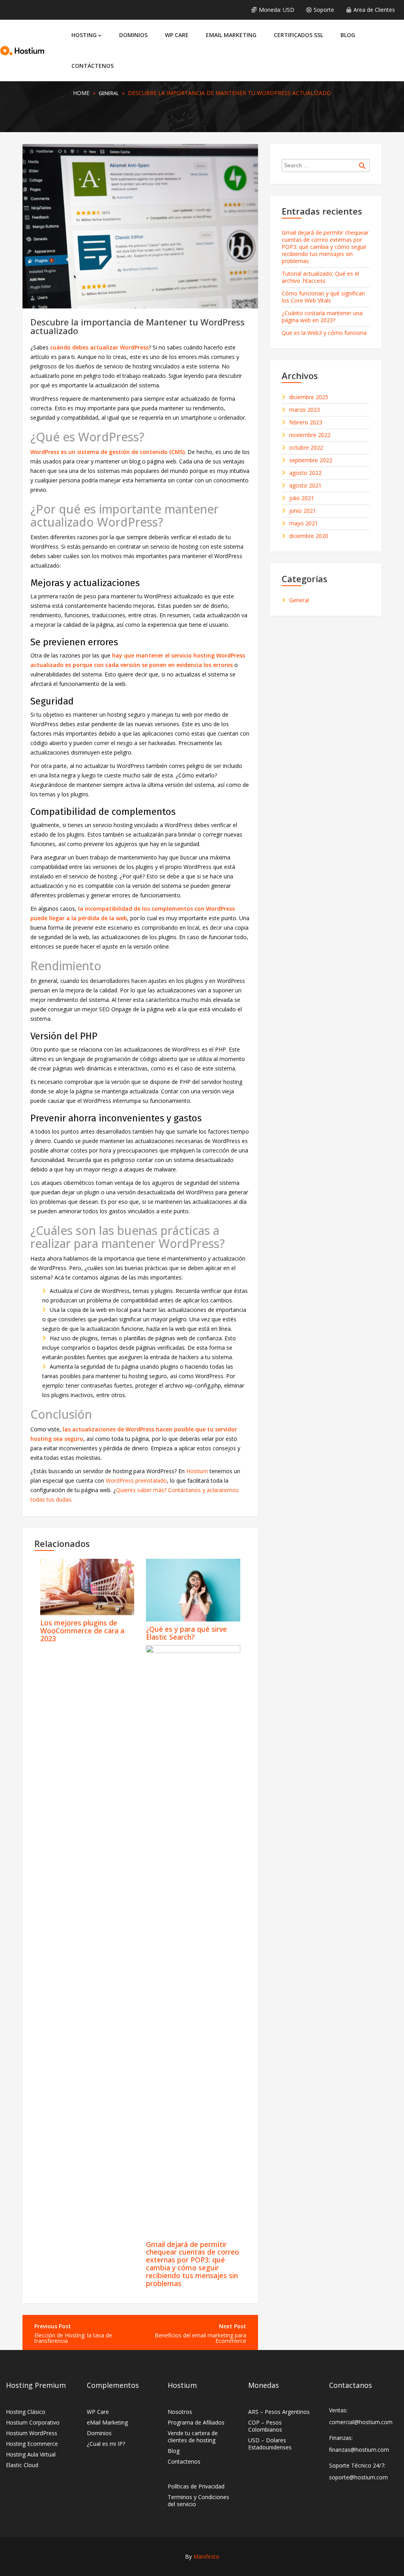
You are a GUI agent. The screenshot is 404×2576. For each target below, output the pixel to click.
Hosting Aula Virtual (31, 2454)
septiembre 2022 (311, 460)
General (109, 93)
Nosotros (180, 2412)
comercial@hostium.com (361, 2422)
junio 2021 (303, 511)
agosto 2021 (305, 486)
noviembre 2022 (310, 435)
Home (81, 93)
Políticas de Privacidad (196, 2486)
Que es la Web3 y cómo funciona (324, 333)
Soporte (324, 10)
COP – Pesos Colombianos (265, 2426)
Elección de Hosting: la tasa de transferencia (73, 2338)
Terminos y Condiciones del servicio (198, 2500)
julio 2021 (302, 498)
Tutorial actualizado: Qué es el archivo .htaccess (320, 277)
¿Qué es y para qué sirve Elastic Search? (186, 1633)
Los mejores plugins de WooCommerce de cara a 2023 (82, 1631)
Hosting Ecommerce (32, 2444)
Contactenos (184, 2461)
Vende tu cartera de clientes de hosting (193, 2437)
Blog (348, 35)
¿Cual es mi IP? (106, 2444)
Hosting (84, 35)
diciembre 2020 (309, 536)
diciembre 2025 (309, 397)
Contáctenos (93, 66)
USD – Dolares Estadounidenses (270, 2444)
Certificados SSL (298, 35)
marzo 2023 (305, 410)
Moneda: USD (277, 10)
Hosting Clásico (26, 2412)
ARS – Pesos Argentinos (279, 2412)
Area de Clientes (374, 10)
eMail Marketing (231, 35)
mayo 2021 (304, 523)
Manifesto (206, 2556)
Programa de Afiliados (196, 2422)
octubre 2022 (306, 448)
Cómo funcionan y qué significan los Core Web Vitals (323, 297)
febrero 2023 (306, 422)
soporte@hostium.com (358, 2477)
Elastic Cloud (22, 2465)
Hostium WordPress (32, 2433)
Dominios (133, 35)
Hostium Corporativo (33, 2422)
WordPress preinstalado (136, 1480)
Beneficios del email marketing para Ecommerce (200, 2338)
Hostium (198, 1471)
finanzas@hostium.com (359, 2450)
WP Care (177, 35)
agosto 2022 (305, 473)
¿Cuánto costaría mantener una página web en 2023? (322, 317)
